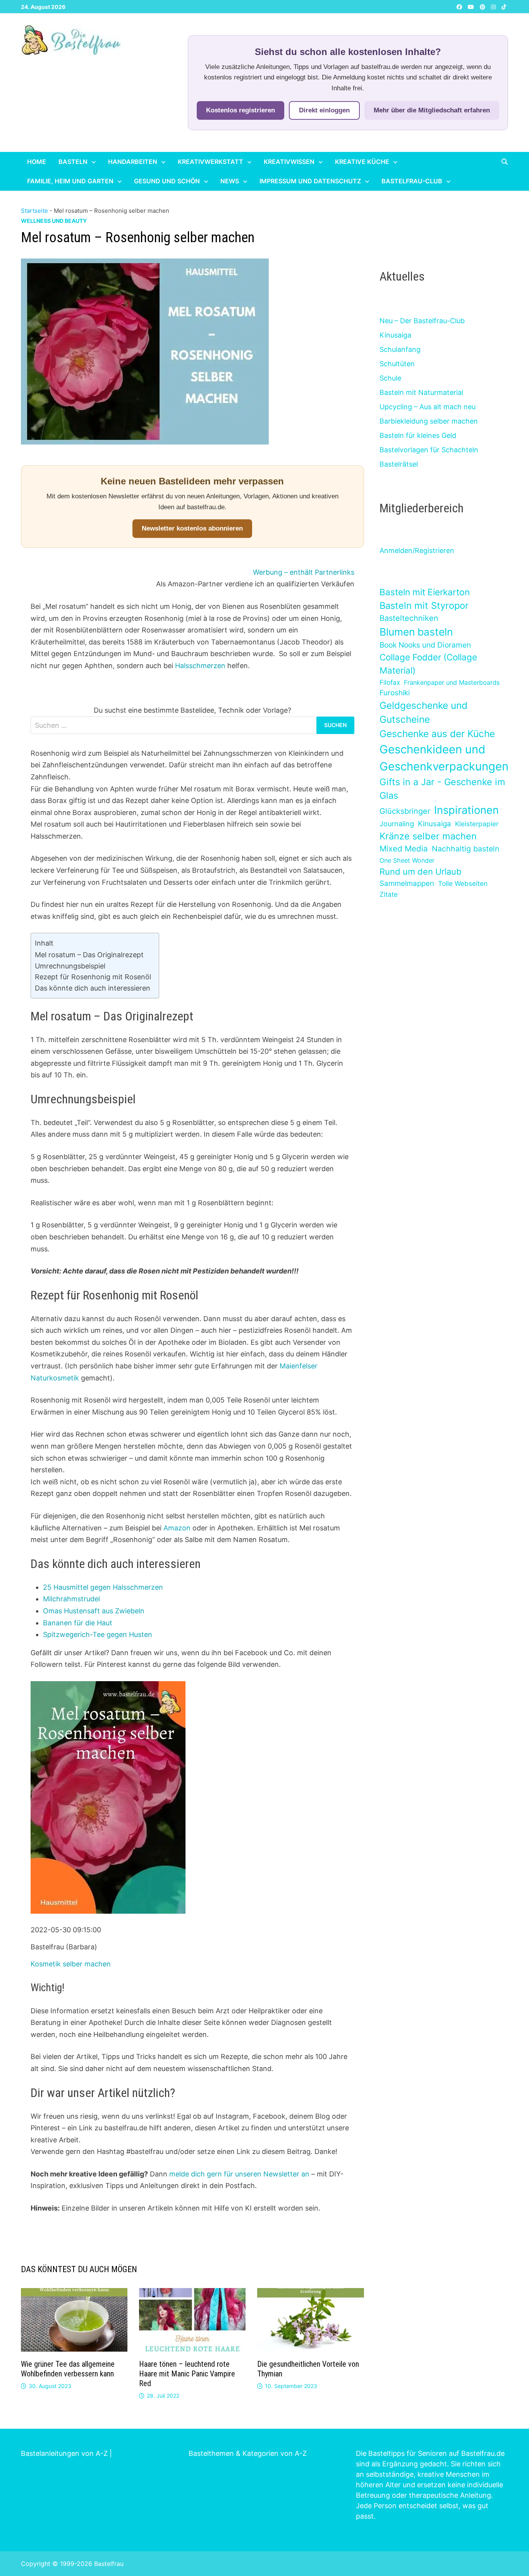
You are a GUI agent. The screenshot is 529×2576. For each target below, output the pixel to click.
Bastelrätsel (399, 464)
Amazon (177, 1528)
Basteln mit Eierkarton (425, 592)
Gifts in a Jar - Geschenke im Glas (442, 789)
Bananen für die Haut (78, 1623)
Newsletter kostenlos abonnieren (192, 528)
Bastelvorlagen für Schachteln (429, 450)
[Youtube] (472, 6)
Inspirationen (466, 810)
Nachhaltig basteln (465, 849)
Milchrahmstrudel (71, 1599)
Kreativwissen (289, 162)
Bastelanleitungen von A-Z (64, 2453)
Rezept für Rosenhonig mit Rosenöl (93, 977)
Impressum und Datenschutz (310, 181)
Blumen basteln (416, 632)
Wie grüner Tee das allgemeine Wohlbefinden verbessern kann (68, 2369)
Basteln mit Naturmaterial (421, 392)
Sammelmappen (407, 883)
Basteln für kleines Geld (418, 435)
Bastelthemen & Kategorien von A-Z (248, 2453)
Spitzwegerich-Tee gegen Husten (98, 1634)
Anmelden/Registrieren (417, 551)
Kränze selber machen (428, 836)
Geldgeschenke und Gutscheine (423, 712)
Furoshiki (395, 693)
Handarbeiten (133, 162)
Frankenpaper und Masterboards (452, 682)
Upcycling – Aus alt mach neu (428, 407)
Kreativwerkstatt (210, 162)
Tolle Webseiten (463, 883)
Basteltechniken (409, 618)
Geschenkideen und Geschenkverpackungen (444, 758)
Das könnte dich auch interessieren (93, 988)
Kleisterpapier (477, 824)
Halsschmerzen (200, 666)
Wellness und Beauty (54, 221)
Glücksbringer (405, 811)
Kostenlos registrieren (240, 110)
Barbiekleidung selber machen (429, 421)
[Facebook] (460, 6)
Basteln (73, 162)
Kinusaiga (395, 335)
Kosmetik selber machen (71, 1964)
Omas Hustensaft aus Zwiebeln (94, 1611)
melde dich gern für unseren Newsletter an (239, 2174)
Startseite (34, 211)
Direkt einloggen (324, 110)
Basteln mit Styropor (424, 606)
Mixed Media (404, 849)
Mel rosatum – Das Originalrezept (89, 955)
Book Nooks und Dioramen (425, 645)
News (230, 181)
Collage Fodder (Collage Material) (428, 664)
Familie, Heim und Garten (70, 181)
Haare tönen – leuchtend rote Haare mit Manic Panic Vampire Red (187, 2374)
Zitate (389, 894)
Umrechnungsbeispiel (70, 966)
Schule (390, 378)
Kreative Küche (362, 162)
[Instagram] (494, 6)
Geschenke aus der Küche (437, 734)
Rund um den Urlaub (421, 872)
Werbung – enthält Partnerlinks (304, 572)
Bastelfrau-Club (412, 181)
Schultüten (397, 364)
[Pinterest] (483, 6)
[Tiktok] (504, 6)
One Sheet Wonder (407, 860)
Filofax (390, 682)
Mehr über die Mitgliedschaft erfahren (432, 110)
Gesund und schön (167, 181)
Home (37, 162)
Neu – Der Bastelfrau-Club (422, 321)
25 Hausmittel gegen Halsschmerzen (103, 1587)
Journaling (397, 824)
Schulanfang (400, 349)
